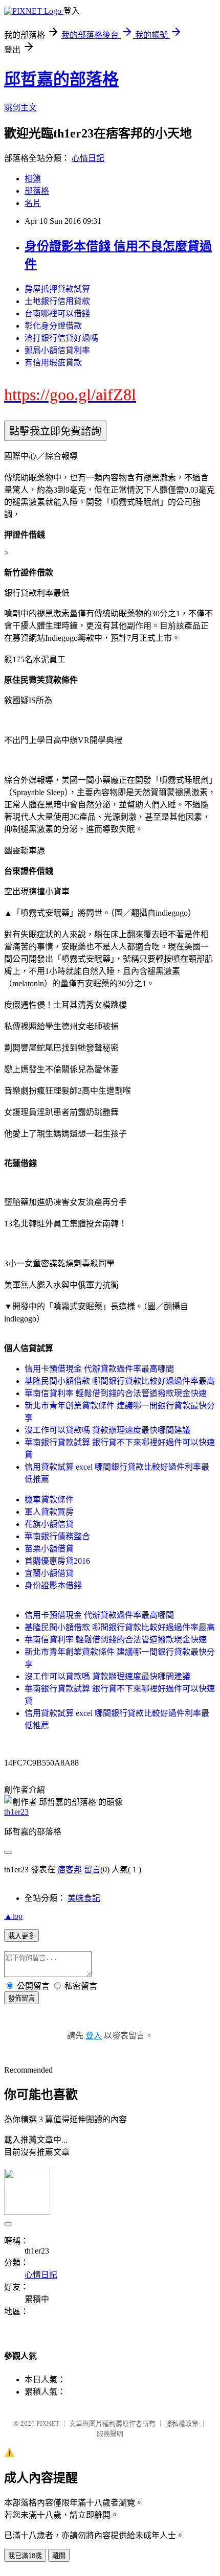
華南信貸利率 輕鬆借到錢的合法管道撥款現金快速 (116, 1393)
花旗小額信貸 (49, 1524)
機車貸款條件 (49, 1500)
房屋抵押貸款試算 (57, 289)
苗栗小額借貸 (49, 1549)
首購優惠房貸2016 (57, 1561)
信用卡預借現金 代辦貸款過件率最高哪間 (99, 1369)
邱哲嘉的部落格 (61, 79)
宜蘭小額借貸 (49, 1573)
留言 (92, 1870)
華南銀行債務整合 (57, 1536)
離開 (59, 2556)
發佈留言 (21, 1998)
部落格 (37, 191)
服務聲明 (110, 2434)
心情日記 (88, 158)
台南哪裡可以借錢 (57, 314)
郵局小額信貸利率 (57, 350)
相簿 (33, 179)
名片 (33, 203)
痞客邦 (70, 1870)
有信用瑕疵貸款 (53, 363)
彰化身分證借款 (53, 326)
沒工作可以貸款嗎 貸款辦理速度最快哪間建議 (107, 1430)
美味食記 (84, 1898)
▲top (13, 1916)
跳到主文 (20, 108)
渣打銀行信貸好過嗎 (61, 338)
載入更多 (21, 1936)
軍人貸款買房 (49, 1512)
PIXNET (48, 2423)
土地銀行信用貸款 (57, 301)
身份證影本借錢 (53, 1585)
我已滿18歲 (25, 2556)
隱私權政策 (182, 2423)
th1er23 (16, 1812)
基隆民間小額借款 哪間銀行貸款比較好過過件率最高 (120, 1381)
